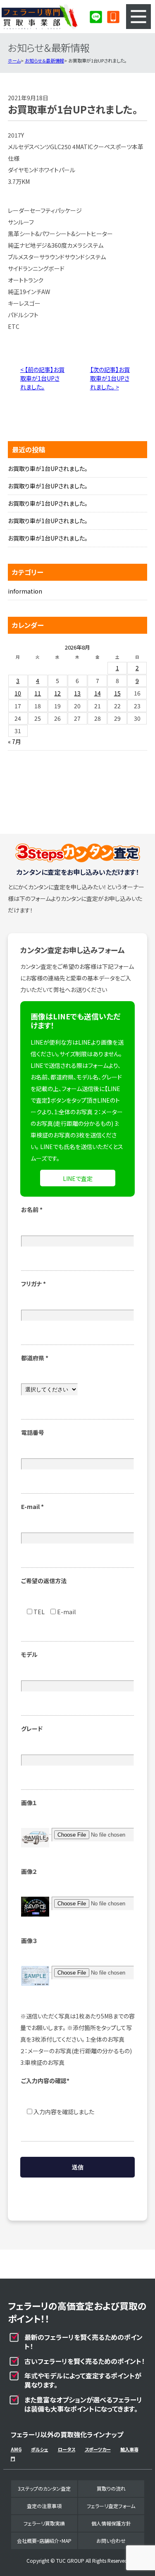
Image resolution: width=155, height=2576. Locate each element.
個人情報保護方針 (111, 2523)
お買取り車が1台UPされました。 (48, 468)
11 (38, 693)
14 (98, 693)
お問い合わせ (111, 2541)
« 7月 (14, 741)
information (25, 591)
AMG (16, 2449)
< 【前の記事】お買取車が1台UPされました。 (42, 378)
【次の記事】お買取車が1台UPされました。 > (110, 378)
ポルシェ (40, 2449)
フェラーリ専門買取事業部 (40, 17)
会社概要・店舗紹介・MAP (44, 2541)
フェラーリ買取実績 (44, 2523)
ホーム (14, 60)
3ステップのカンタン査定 (44, 2488)
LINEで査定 (78, 1178)
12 (57, 693)
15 (117, 693)
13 (77, 693)
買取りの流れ (111, 2488)
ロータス (67, 2449)
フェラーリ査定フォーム (111, 2506)
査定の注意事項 (44, 2506)
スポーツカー (98, 2449)
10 (18, 693)
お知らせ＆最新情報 (44, 60)
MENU (138, 17)
